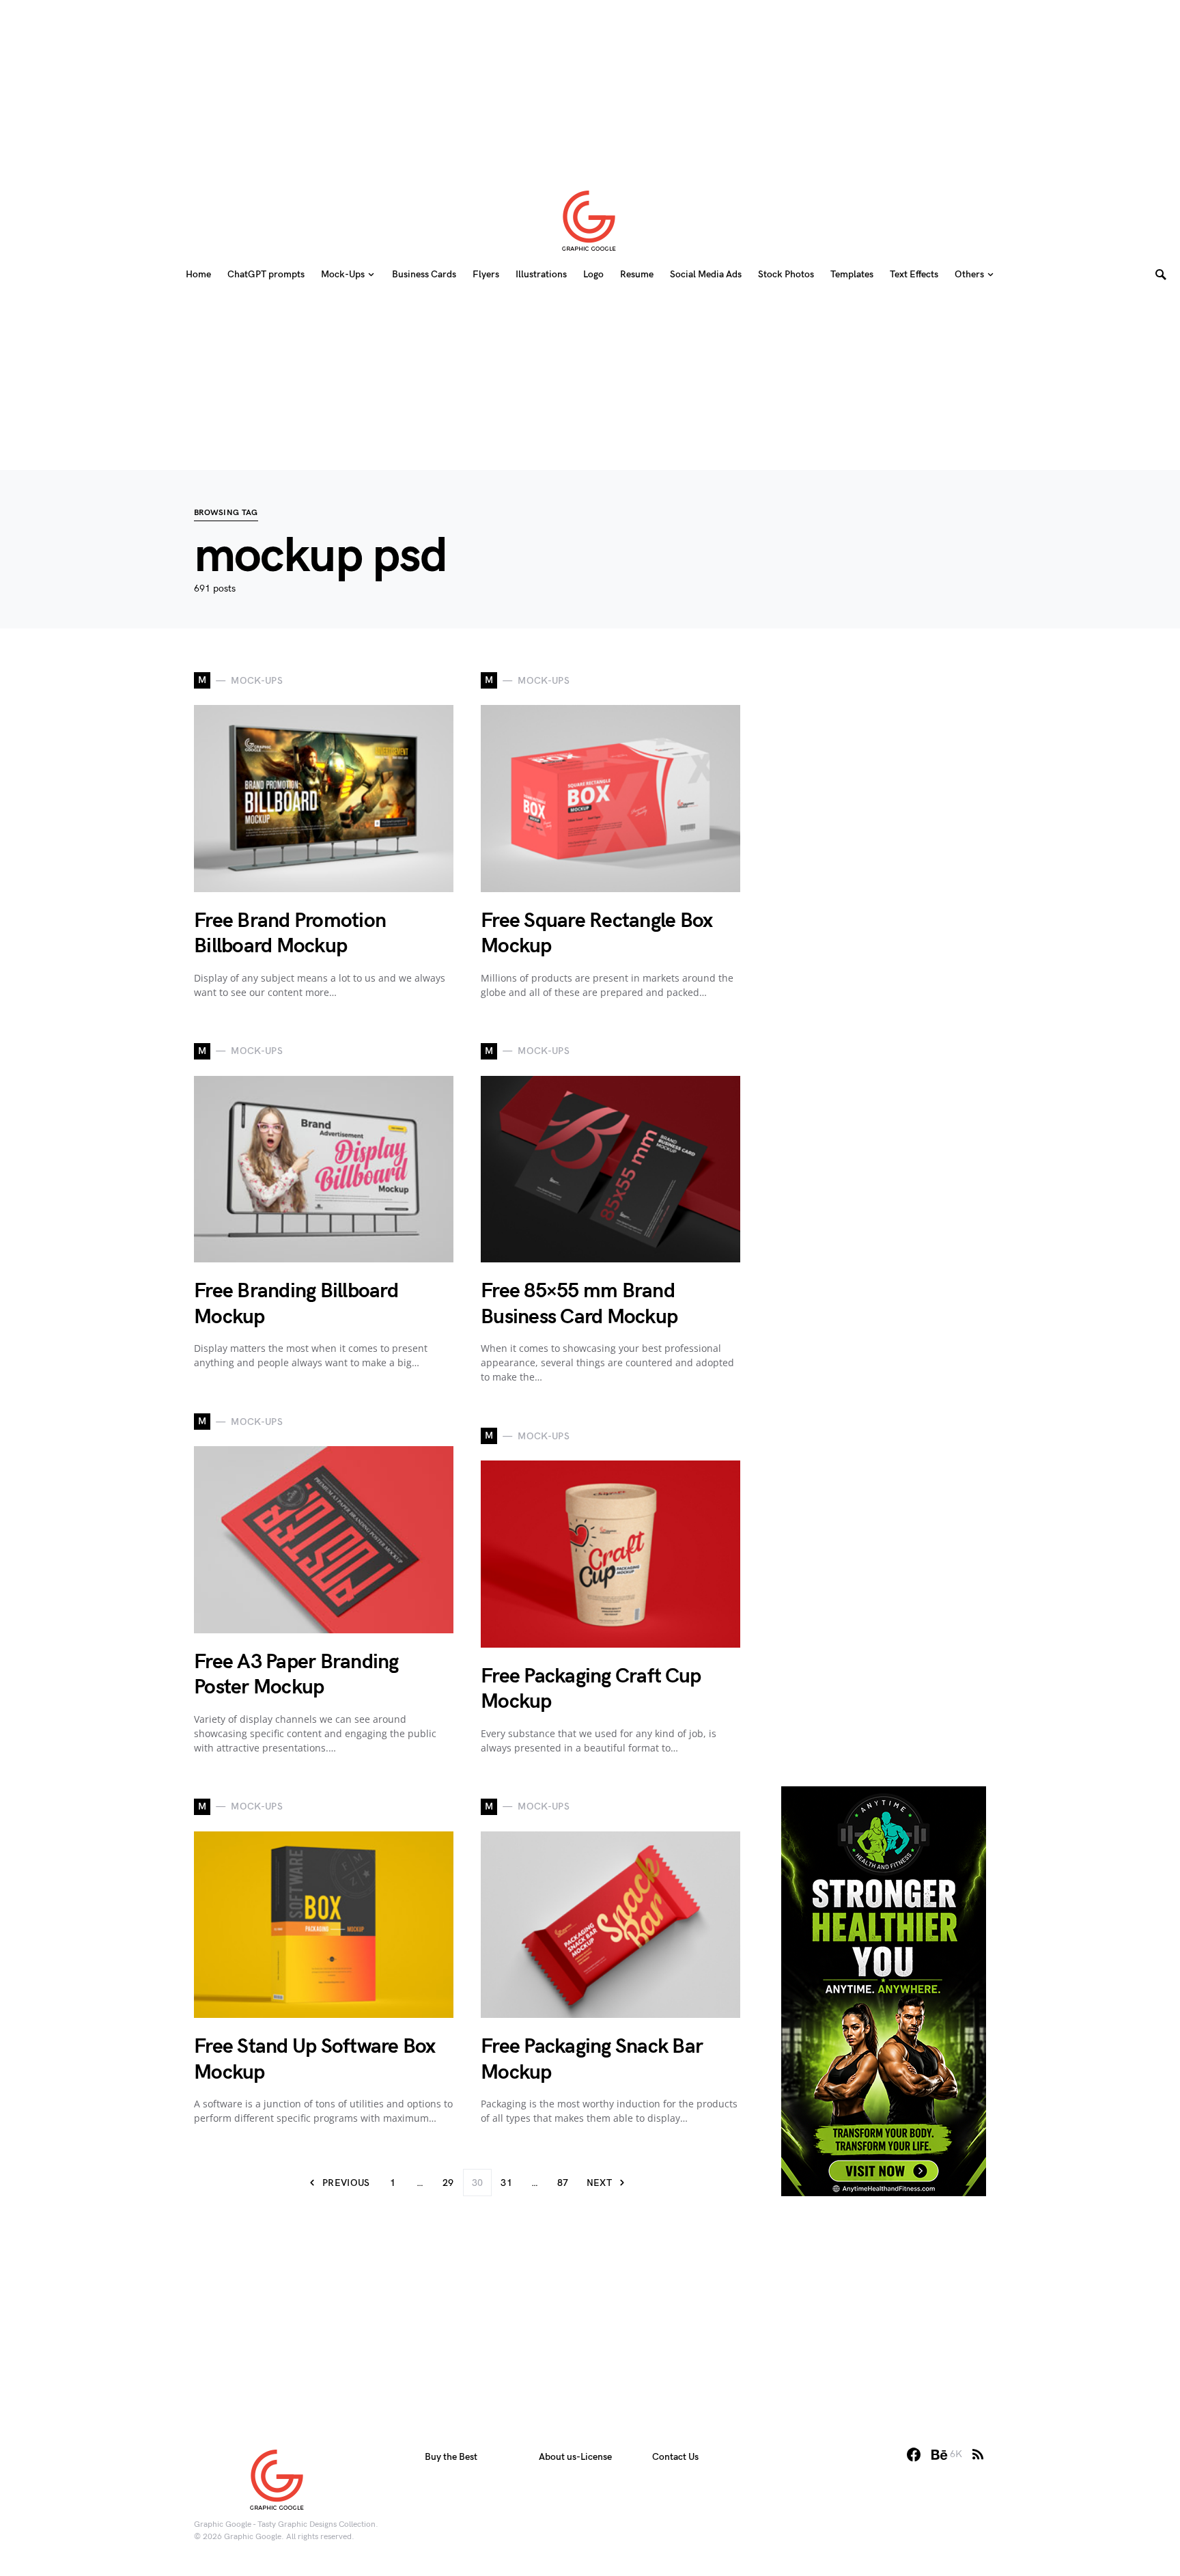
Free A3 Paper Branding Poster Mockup (296, 1675)
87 (563, 2183)
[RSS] (978, 2454)
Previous (346, 2183)
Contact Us (675, 2457)
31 (506, 2183)
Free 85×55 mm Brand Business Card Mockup (579, 1304)
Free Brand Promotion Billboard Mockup (290, 934)
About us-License (575, 2457)
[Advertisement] (590, 85)
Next (599, 2183)
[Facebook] (914, 2454)
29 (448, 2183)
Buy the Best (451, 2457)
